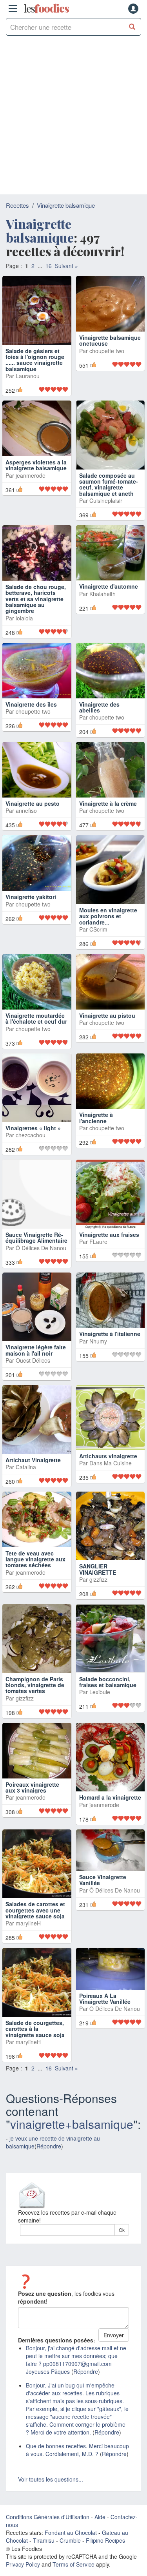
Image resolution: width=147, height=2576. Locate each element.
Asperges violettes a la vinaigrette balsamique (36, 478)
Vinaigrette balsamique (66, 205)
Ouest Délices (33, 1381)
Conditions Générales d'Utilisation (48, 2537)
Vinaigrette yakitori (31, 917)
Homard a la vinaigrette (110, 1818)
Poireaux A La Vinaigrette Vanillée (105, 2019)
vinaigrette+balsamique (72, 2144)
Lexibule (100, 1713)
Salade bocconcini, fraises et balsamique (108, 1702)
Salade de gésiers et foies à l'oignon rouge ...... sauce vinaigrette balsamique (35, 360)
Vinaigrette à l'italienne (110, 1354)
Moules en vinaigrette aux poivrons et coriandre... (108, 936)
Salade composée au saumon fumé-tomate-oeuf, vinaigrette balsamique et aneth (109, 484)
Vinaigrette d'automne (109, 600)
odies (46, 9)
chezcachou (31, 1156)
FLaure (98, 1262)
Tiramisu (44, 2561)
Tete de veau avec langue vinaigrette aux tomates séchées (35, 1580)
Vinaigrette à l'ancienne (96, 1138)
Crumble (70, 2561)
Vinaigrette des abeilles (99, 720)
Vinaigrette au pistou (107, 1036)
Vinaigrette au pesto (33, 824)
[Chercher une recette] (132, 27)
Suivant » (66, 266)
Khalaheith (103, 607)
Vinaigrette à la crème (108, 824)
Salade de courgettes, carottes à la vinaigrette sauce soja (35, 2049)
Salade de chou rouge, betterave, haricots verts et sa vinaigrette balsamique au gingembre (36, 612)
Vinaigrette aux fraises (109, 1255)
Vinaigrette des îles (31, 731)
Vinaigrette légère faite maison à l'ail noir (36, 1370)
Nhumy (98, 1361)
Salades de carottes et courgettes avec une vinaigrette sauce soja (35, 1930)
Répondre (49, 2166)
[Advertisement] (73, 117)
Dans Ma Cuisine (111, 1483)
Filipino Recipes (105, 2561)
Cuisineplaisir (106, 500)
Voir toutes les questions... (51, 2500)
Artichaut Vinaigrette (33, 1480)
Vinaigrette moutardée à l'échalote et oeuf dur (36, 1039)
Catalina (26, 1487)
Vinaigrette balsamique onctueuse (110, 354)
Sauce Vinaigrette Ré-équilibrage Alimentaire (36, 1258)
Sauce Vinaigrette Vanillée (103, 1900)
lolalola (24, 631)
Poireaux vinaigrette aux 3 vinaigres (32, 1808)
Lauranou (28, 376)
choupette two (107, 364)
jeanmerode (31, 488)
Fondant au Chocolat (71, 2553)
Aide (100, 2537)
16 (49, 266)
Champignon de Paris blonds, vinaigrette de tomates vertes (35, 1705)
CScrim (98, 950)
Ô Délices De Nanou (41, 1268)
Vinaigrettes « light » (33, 1148)
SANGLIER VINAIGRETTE (98, 1590)
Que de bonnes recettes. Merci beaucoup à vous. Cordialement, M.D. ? (77, 2470)
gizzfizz (98, 1600)
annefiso (26, 831)
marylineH (28, 1944)
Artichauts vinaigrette (108, 1476)
